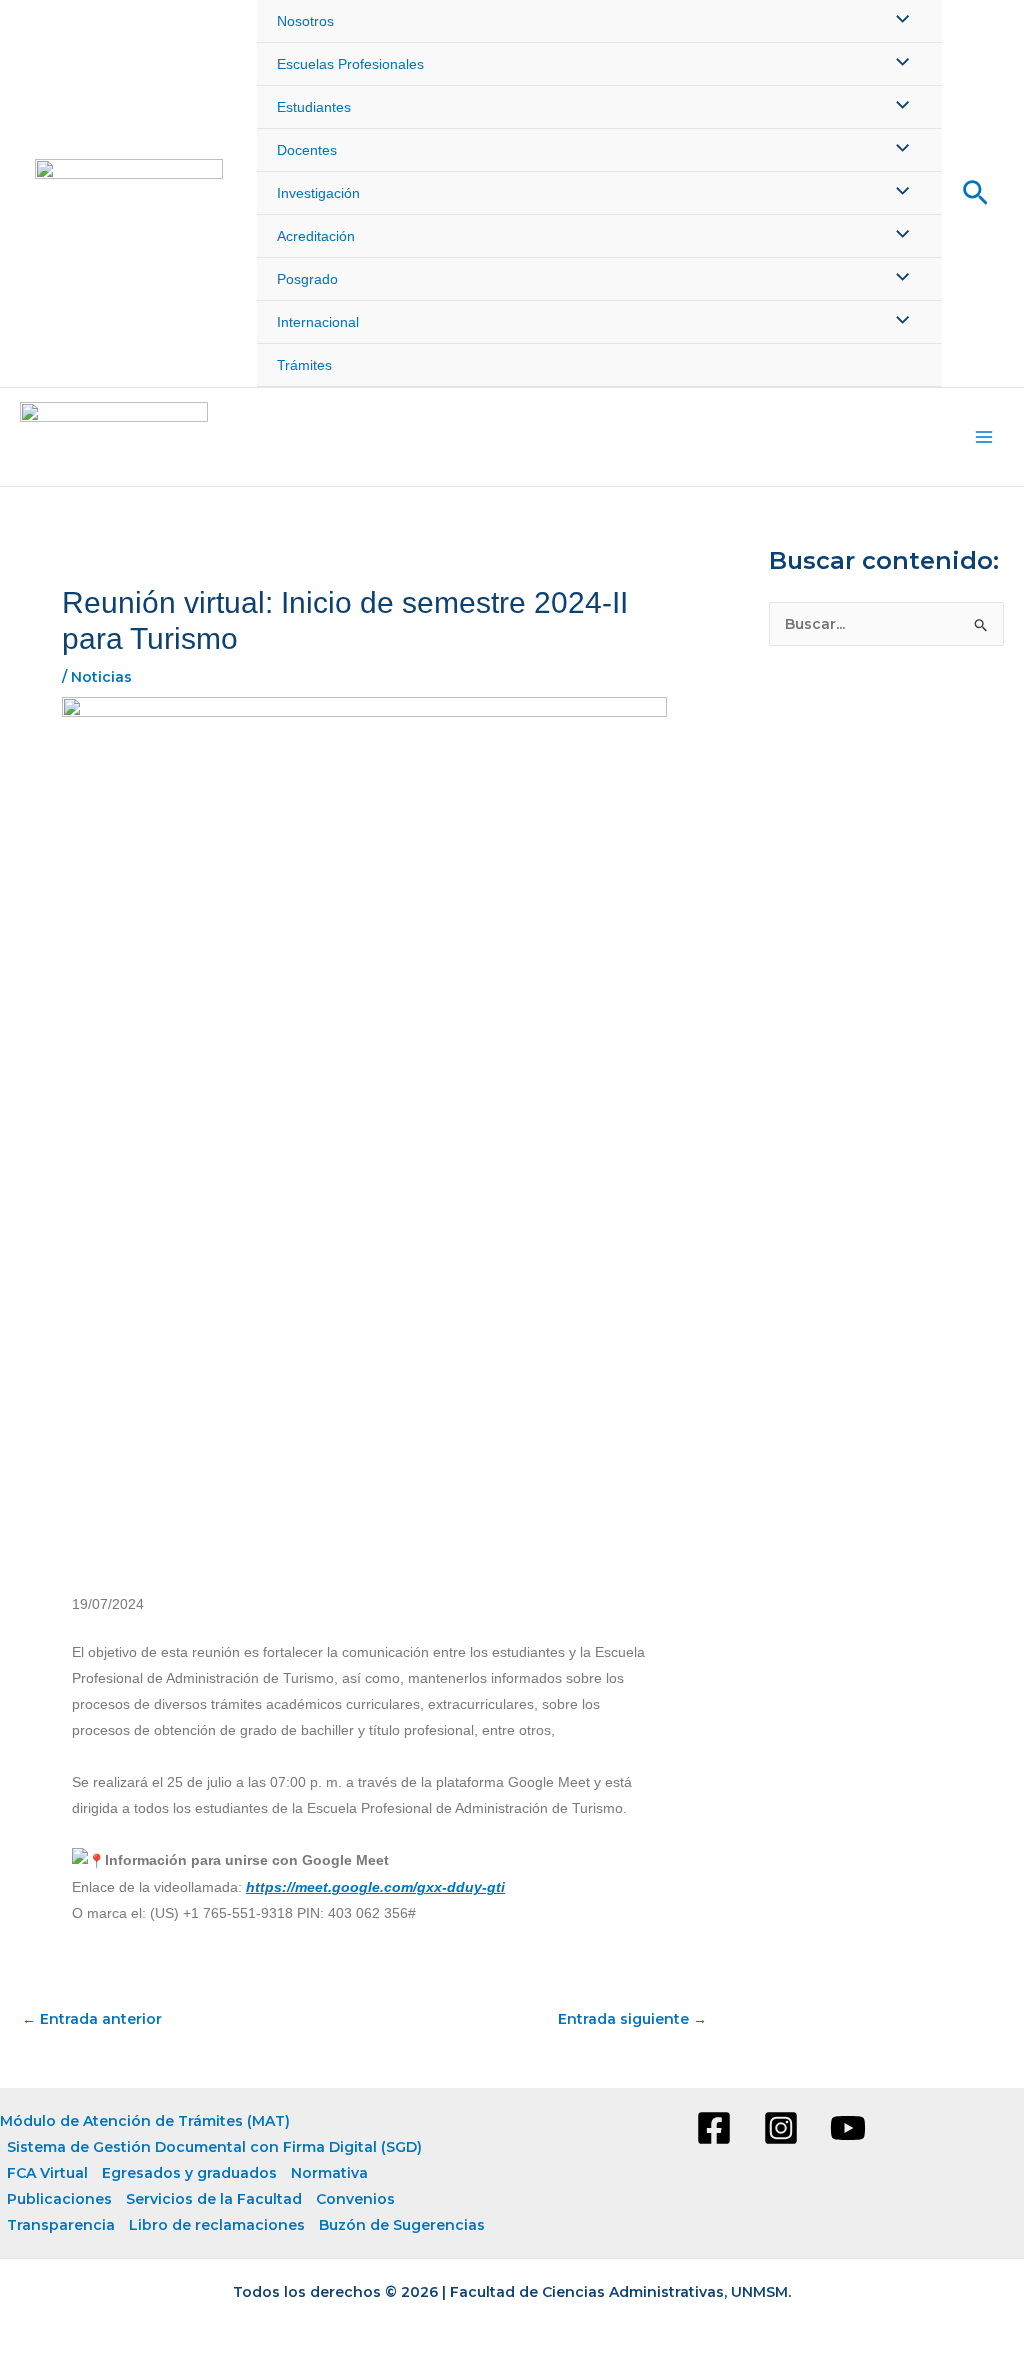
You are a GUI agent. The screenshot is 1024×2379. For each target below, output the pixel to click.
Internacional (318, 322)
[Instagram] (781, 2128)
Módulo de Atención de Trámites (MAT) (145, 2121)
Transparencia (61, 2225)
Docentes (307, 150)
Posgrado (307, 279)
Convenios (355, 2199)
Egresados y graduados (189, 2173)
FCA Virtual (47, 2173)
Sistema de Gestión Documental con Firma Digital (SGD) (214, 2147)
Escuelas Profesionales (350, 64)
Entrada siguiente (632, 2019)
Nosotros (305, 21)
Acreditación (316, 236)
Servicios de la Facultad (214, 2199)
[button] (975, 194)
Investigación (318, 193)
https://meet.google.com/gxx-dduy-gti (375, 1887)
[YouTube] (848, 2128)
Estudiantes (314, 107)
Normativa (329, 2173)
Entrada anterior (92, 2019)
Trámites (304, 365)
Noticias (101, 677)
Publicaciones (59, 2199)
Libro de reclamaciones (217, 2225)
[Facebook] (714, 2128)
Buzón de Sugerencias (402, 2225)
